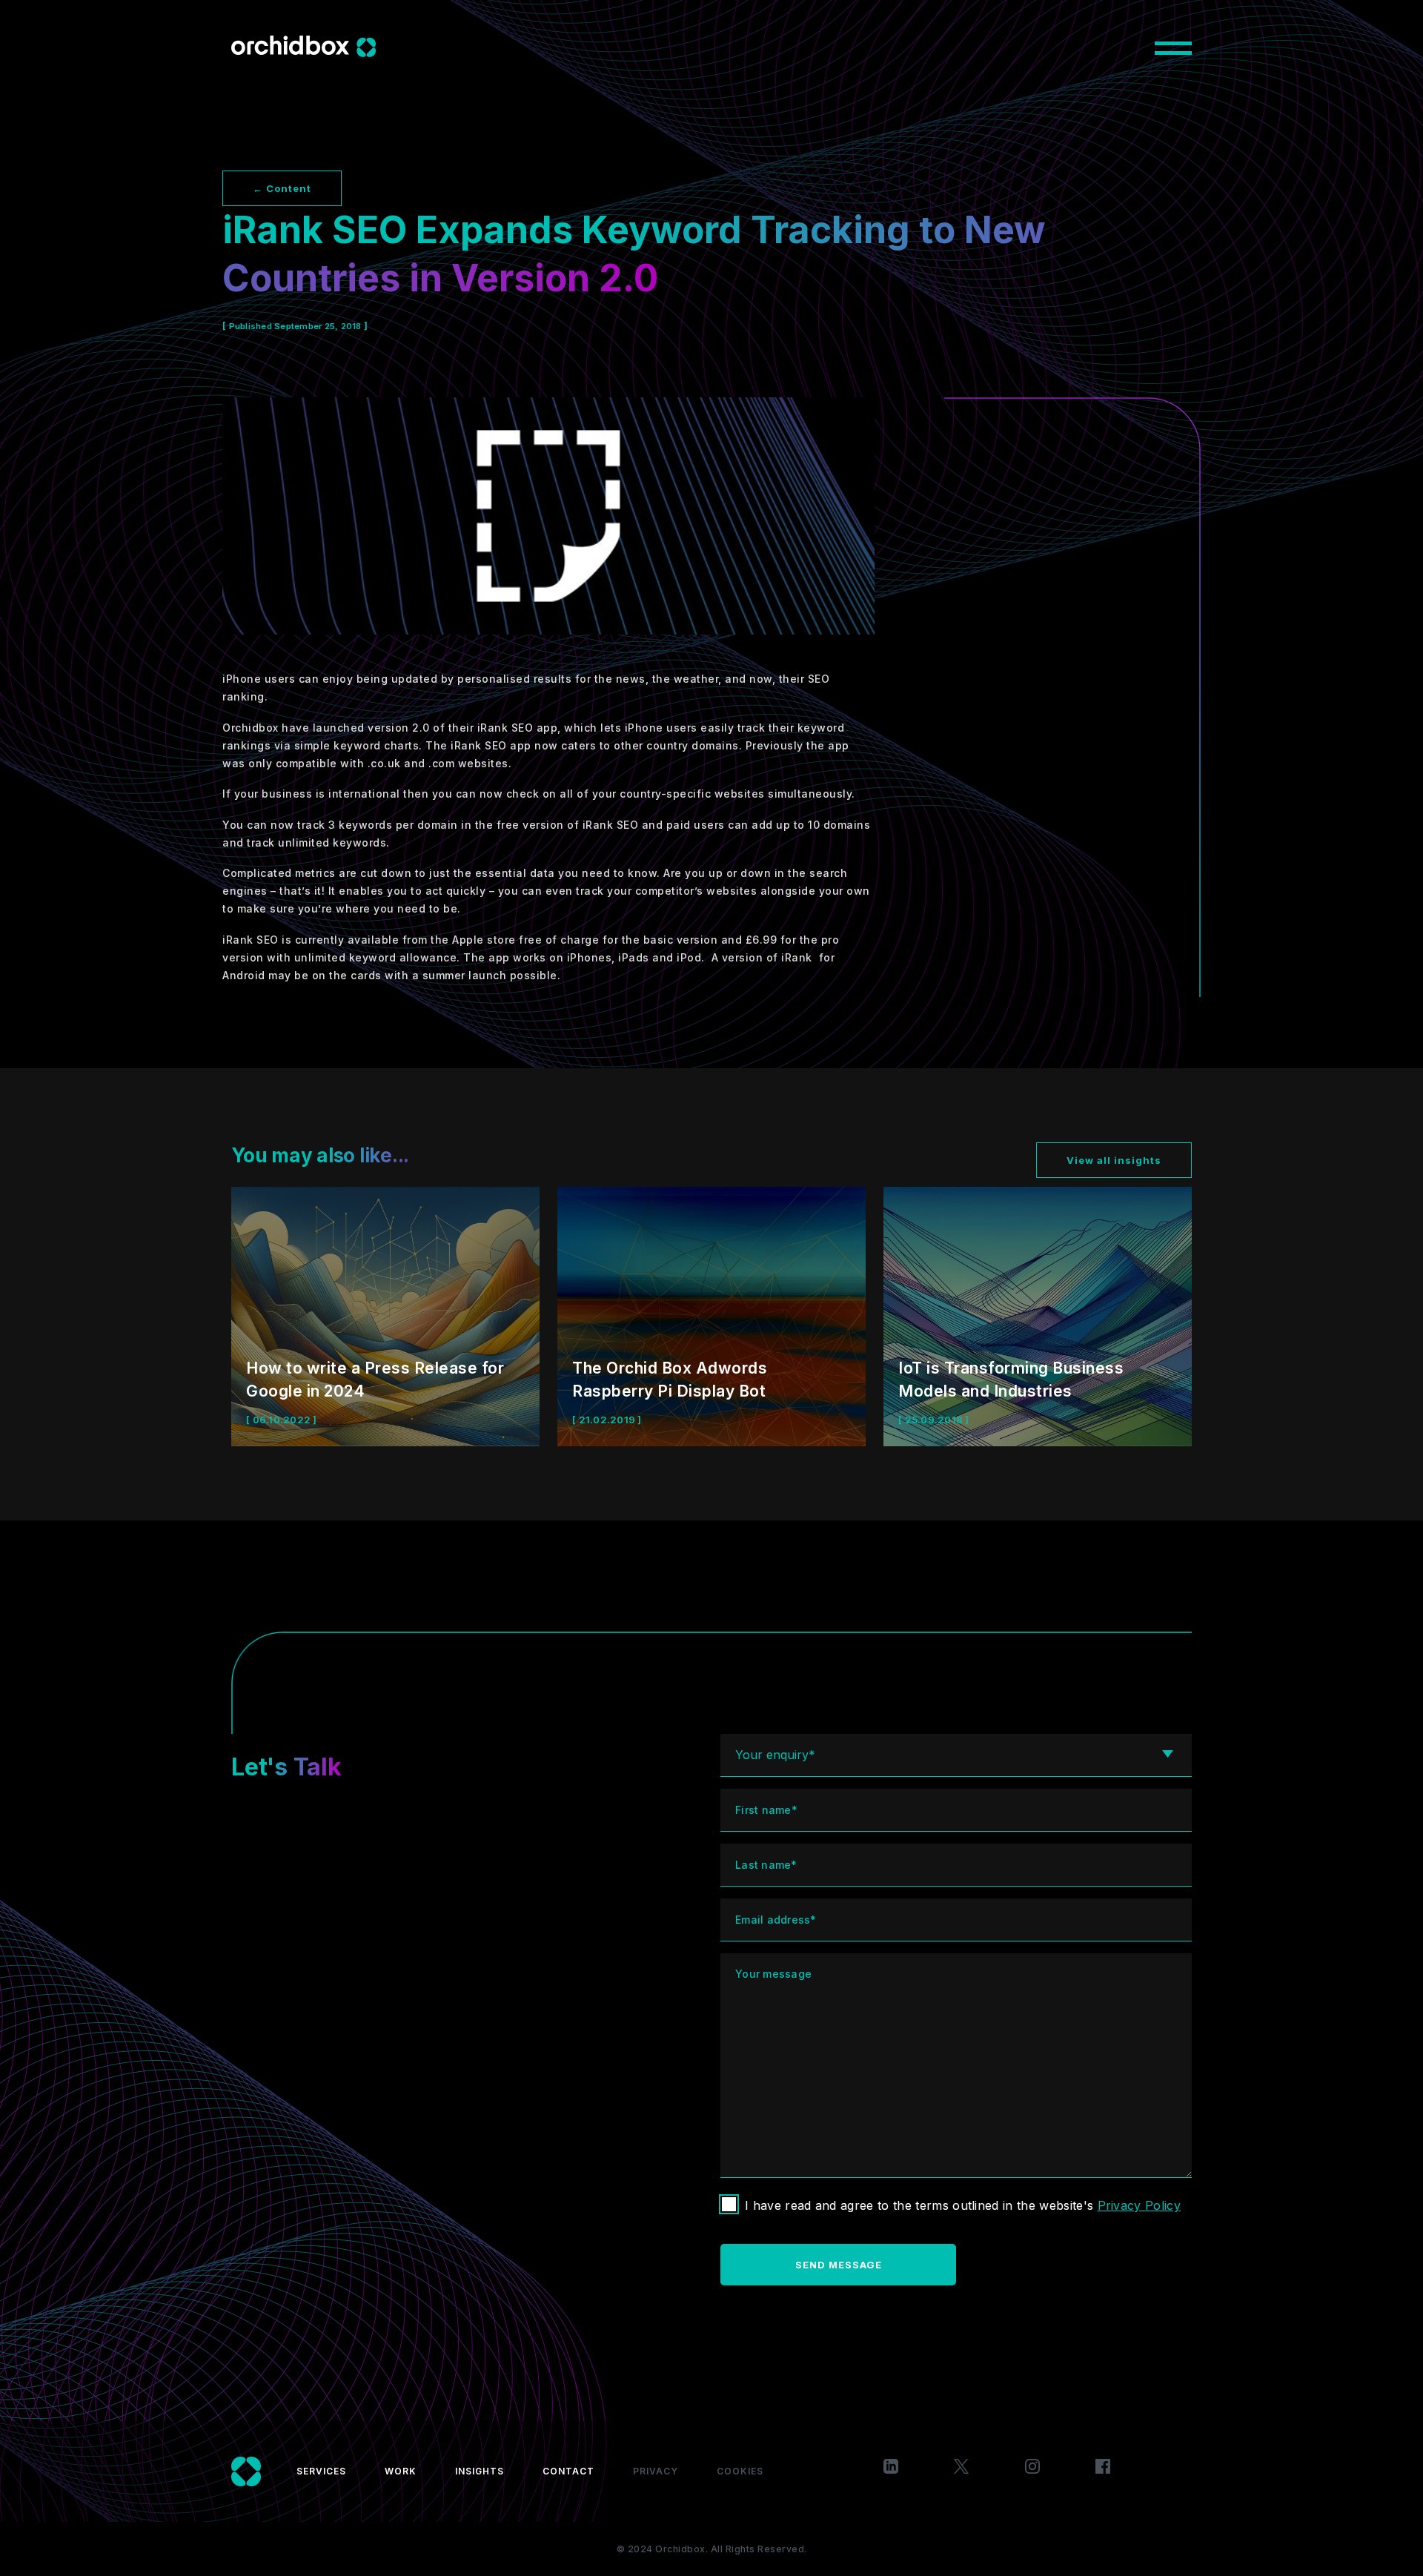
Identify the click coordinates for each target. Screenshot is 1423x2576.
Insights (480, 2471)
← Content (282, 188)
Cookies (740, 2471)
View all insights (1114, 1160)
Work (401, 2471)
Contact (568, 2471)
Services (321, 2471)
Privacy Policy (1139, 2205)
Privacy (656, 2471)
